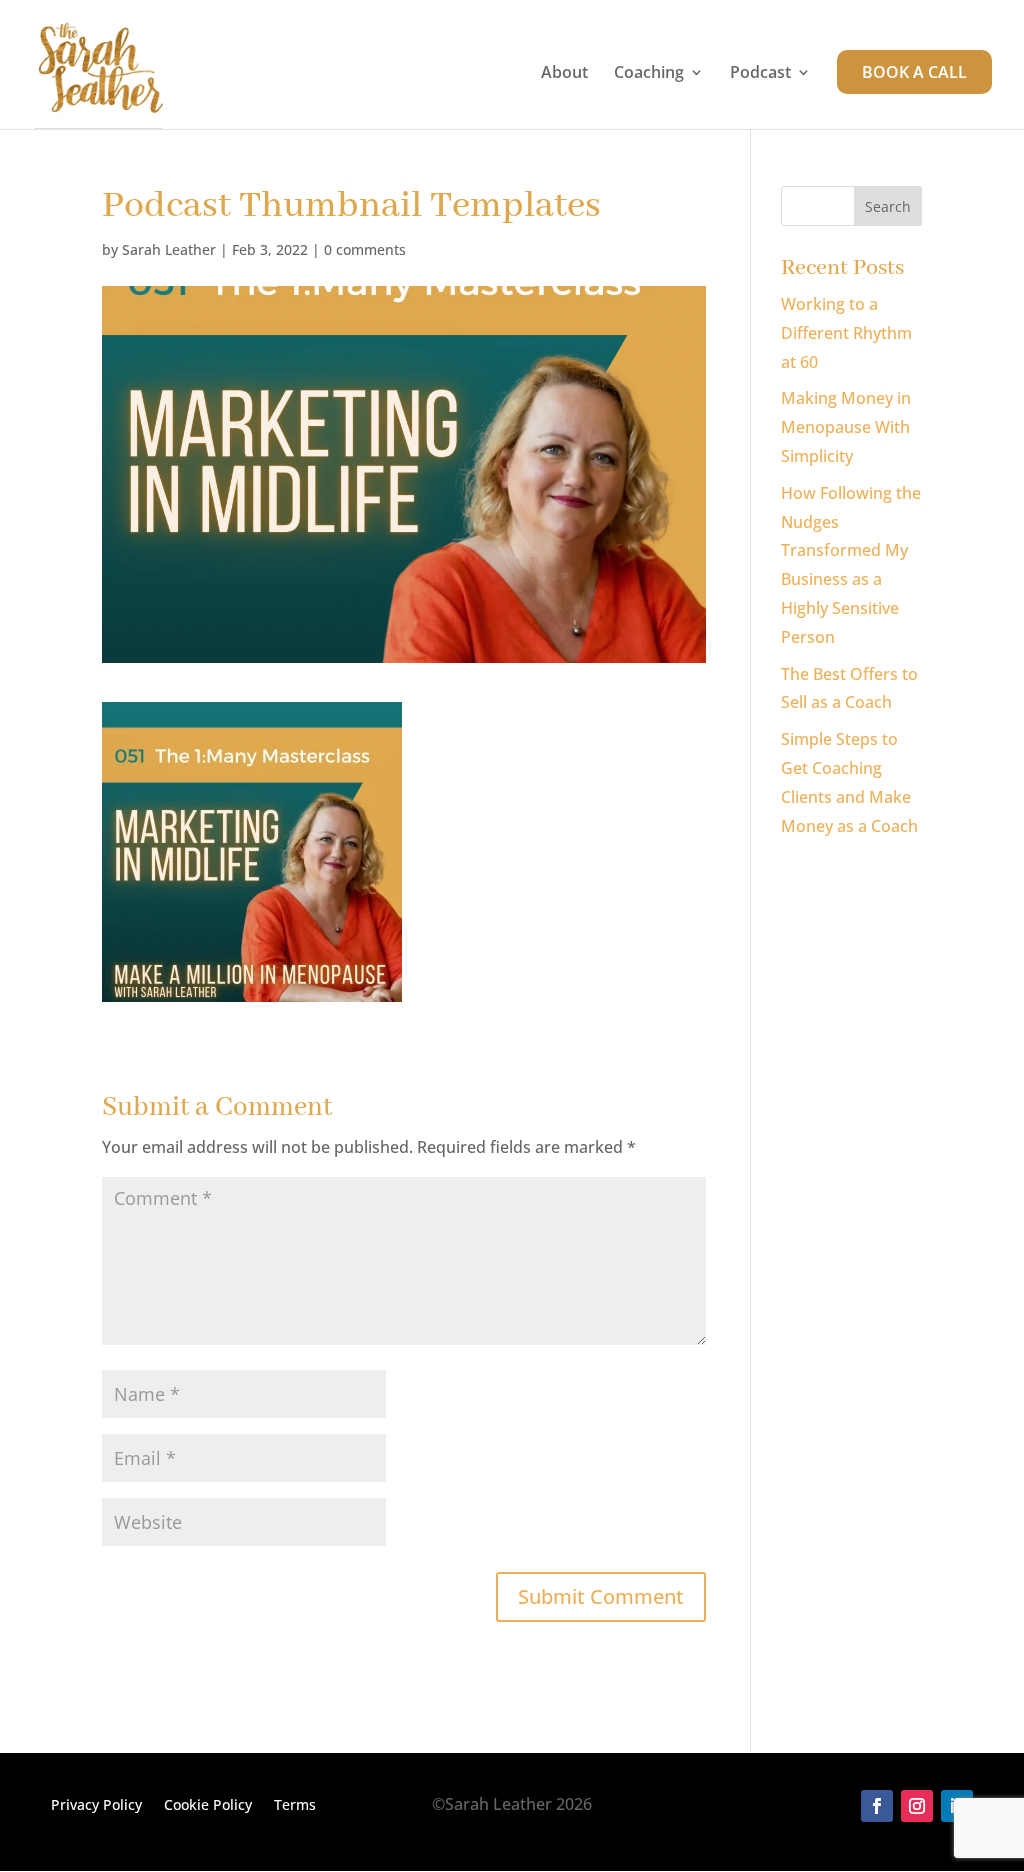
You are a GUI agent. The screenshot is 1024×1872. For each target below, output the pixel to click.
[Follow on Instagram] (917, 1806)
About (564, 74)
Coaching (649, 74)
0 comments (365, 249)
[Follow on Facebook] (877, 1806)
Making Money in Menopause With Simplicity (846, 427)
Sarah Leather (169, 249)
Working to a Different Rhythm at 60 (846, 333)
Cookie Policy (208, 1806)
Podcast (760, 74)
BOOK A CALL (914, 72)
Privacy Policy (96, 1806)
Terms (295, 1806)
